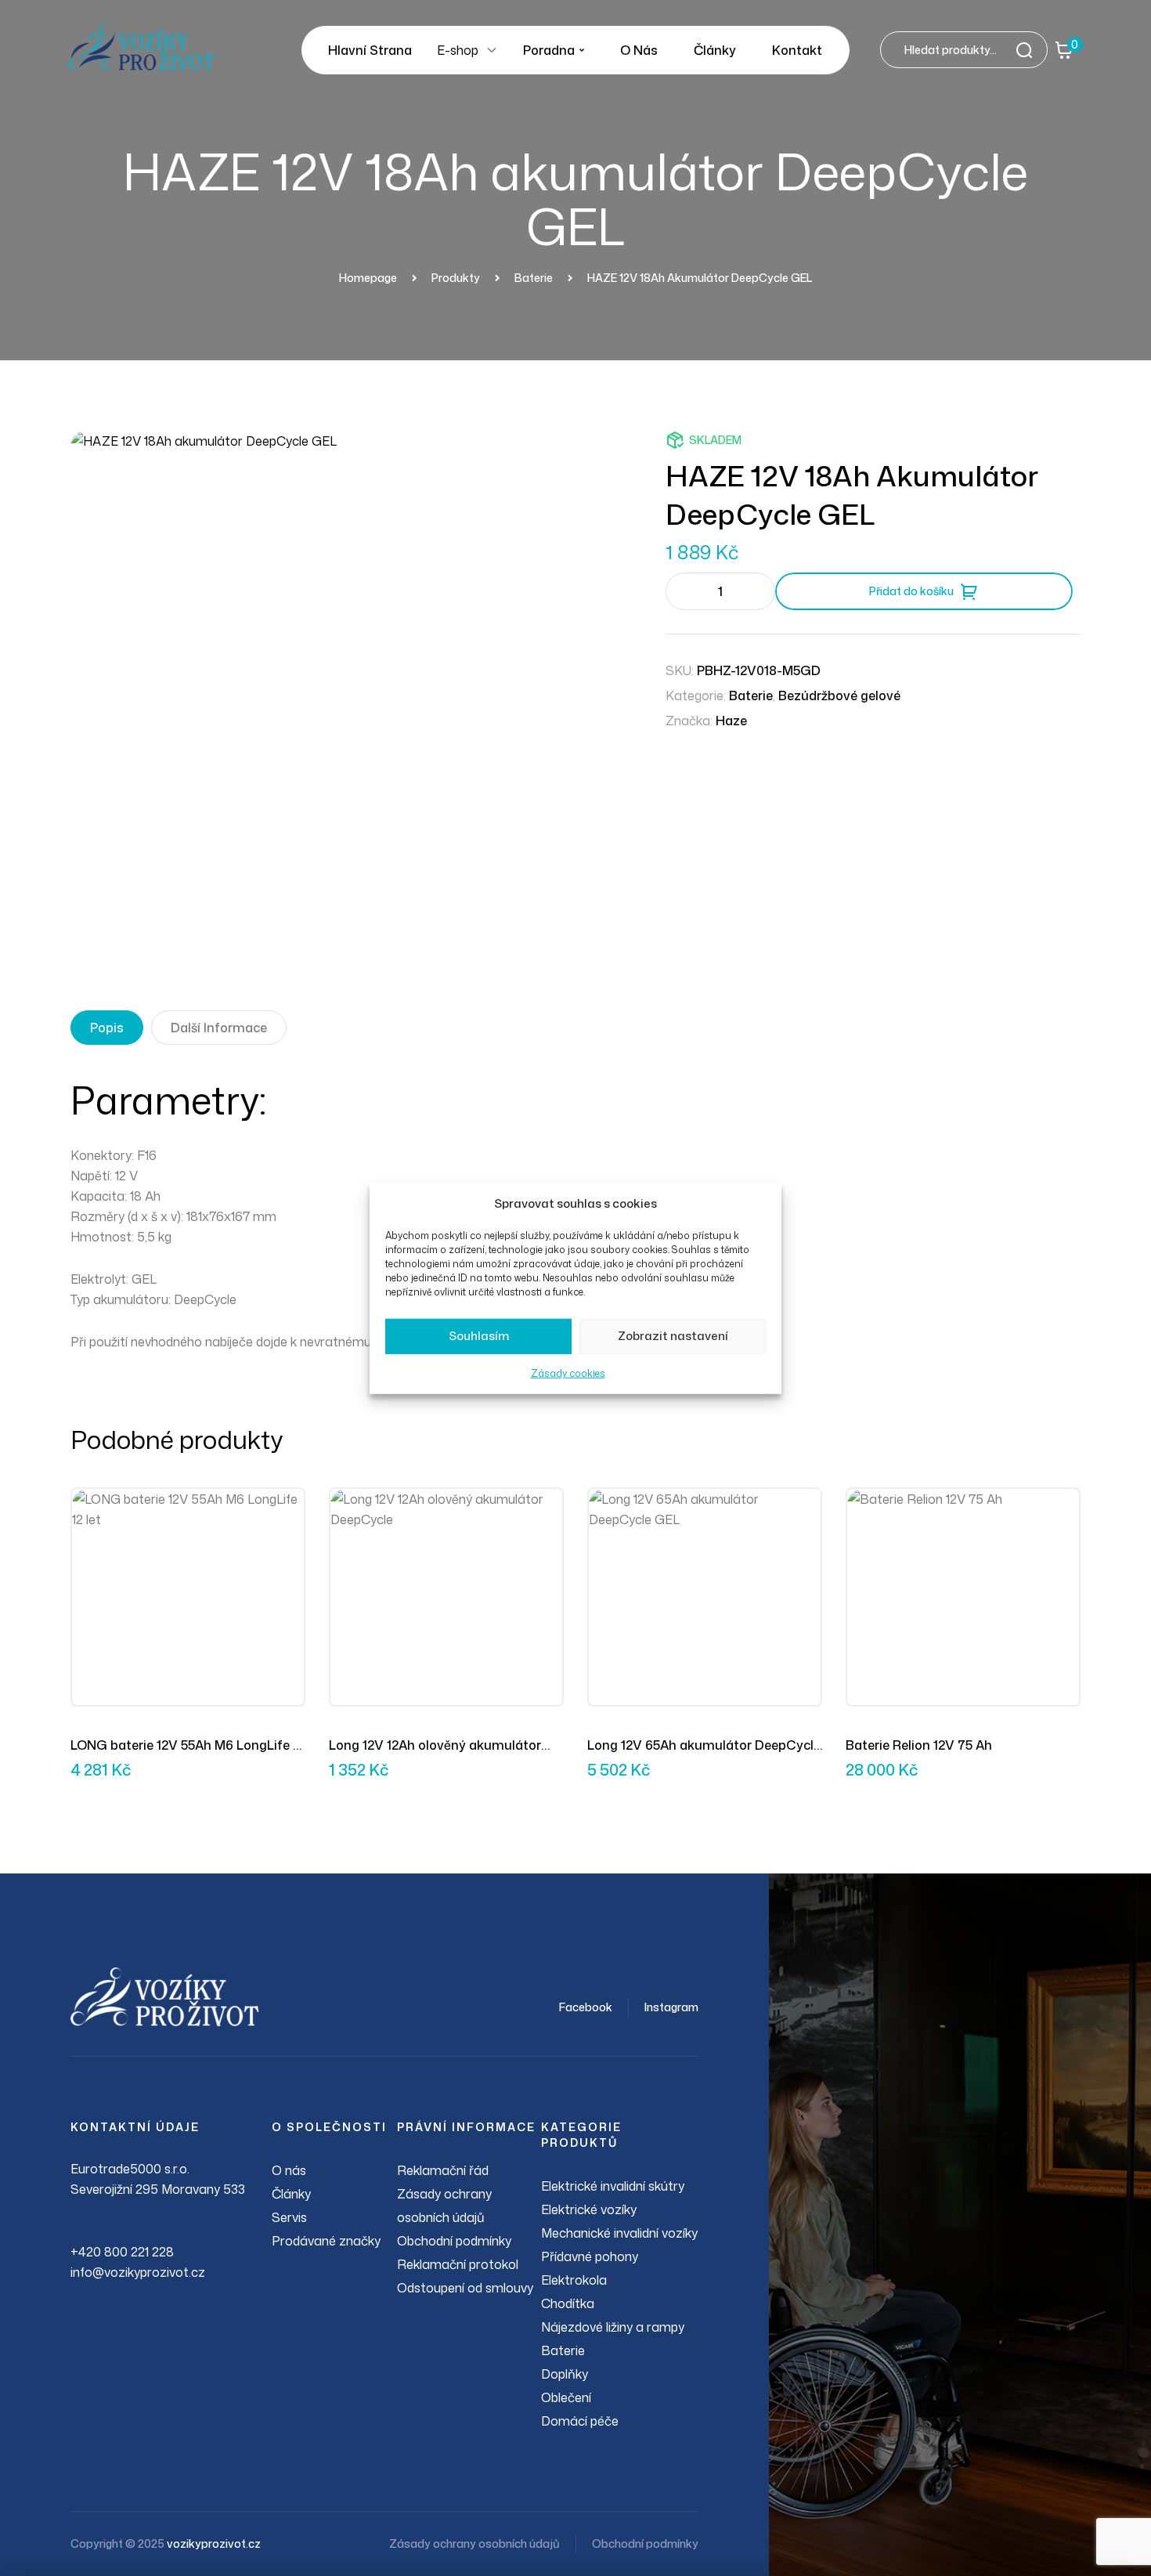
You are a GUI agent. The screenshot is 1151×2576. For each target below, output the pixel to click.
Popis (107, 1028)
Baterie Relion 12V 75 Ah (919, 1745)
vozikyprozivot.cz (214, 2543)
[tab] (107, 1028)
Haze (731, 721)
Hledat (1029, 50)
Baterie (751, 695)
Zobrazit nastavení (673, 1336)
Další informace (219, 1028)
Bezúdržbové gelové (839, 695)
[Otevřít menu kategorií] (492, 50)
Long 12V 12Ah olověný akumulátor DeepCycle (435, 1746)
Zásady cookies (568, 1373)
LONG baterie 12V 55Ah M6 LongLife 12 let (188, 1746)
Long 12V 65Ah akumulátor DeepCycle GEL (704, 1746)
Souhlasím (479, 1336)
